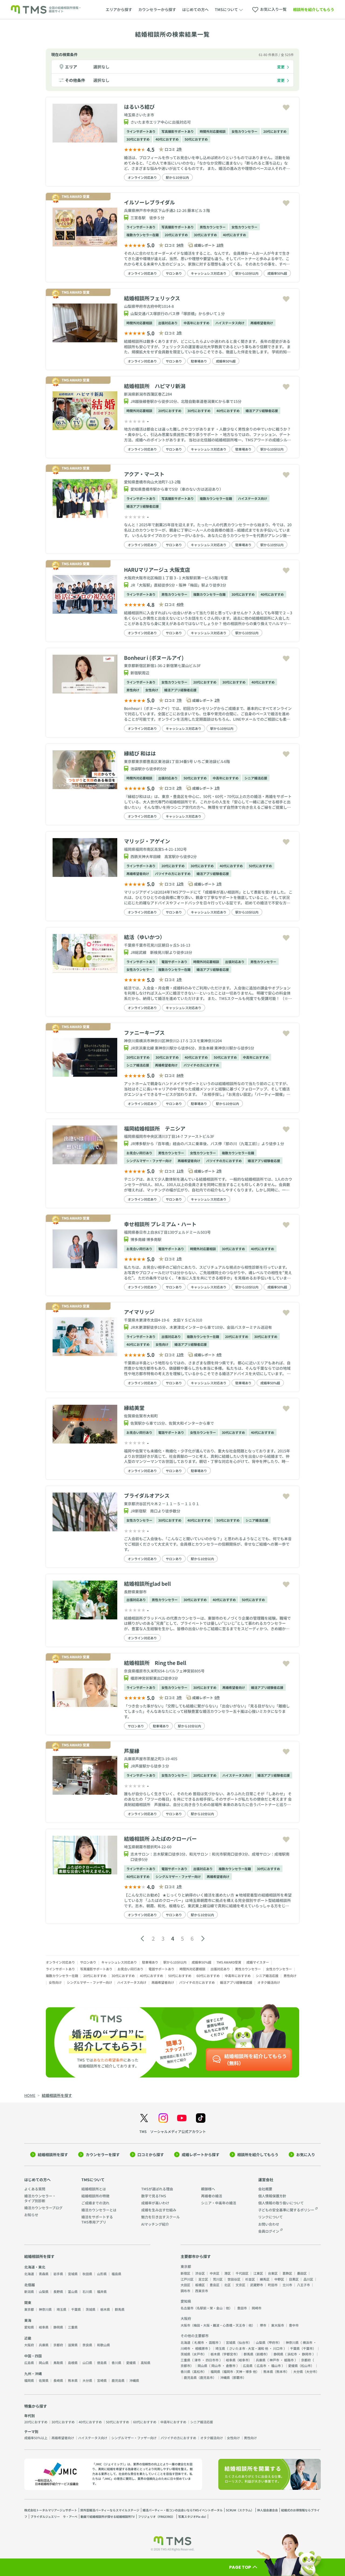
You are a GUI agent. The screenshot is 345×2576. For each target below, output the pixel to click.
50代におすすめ (196, 139)
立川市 (287, 2285)
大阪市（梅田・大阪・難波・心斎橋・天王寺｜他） (218, 2325)
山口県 (87, 2363)
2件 (179, 149)
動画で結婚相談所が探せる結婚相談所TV (108, 2516)
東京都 (29, 2309)
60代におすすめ (208, 1976)
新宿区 (185, 2273)
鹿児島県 (118, 2380)
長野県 (58, 2291)
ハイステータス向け (230, 323)
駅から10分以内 (177, 177)
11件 (180, 1171)
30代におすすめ (138, 139)
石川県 (87, 2291)
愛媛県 (131, 2363)
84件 (180, 1075)
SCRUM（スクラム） (240, 2510)
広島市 (261, 2366)
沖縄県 (134, 2380)
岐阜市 (244, 2360)
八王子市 (303, 2285)
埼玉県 (61, 2309)
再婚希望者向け (262, 323)
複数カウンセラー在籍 (143, 235)
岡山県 (44, 2363)
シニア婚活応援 (256, 778)
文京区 (240, 2285)
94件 (180, 245)
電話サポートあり (174, 962)
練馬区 (265, 2279)
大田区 (185, 2285)
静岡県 (58, 2327)
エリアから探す (119, 9)
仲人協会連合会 (268, 2510)
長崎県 (58, 2380)
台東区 (273, 2273)
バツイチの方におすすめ (173, 874)
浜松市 (292, 2354)
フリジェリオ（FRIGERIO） (156, 2516)
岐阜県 (44, 2327)
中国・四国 (33, 2356)
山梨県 (44, 2291)
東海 (28, 2320)
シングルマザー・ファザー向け (149, 1161)
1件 (217, 788)
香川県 (116, 2363)
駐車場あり (199, 361)
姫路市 (289, 2360)
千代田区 (242, 2273)
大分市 (311, 2371)
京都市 (185, 2366)
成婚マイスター (258, 1962)
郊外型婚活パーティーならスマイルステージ (110, 2510)
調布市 (185, 2291)
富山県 (73, 2291)
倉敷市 (231, 2366)
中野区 (279, 2279)
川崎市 (185, 2348)
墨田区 (302, 2273)
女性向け (152, 690)
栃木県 (105, 2309)
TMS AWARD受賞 (229, 1962)
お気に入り (306, 2155)
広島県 (29, 2363)
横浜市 (308, 2342)
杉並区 (250, 2279)
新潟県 (29, 2291)
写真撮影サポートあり (178, 131)
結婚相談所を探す (53, 2155)
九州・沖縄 (33, 2374)
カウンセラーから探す (157, 9)
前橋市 (261, 2354)
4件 (219, 1355)
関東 (28, 2303)
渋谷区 (200, 2273)
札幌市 (199, 2342)
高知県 (146, 2363)
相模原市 (202, 2348)
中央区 (215, 2273)
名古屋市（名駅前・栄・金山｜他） (206, 2308)
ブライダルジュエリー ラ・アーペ (54, 2516)
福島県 (116, 2274)
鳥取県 (58, 2363)
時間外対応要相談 (213, 131)
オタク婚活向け (269, 1982)
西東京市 (202, 2291)
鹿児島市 (206, 2377)
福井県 (102, 2291)
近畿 (28, 2338)
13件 (180, 1355)
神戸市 (274, 2360)
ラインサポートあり (141, 131)
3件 (179, 333)
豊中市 (294, 2325)
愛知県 (29, 2327)
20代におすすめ (275, 131)
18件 (220, 245)
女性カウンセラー (244, 131)
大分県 (87, 2380)
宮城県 (73, 2274)
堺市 (263, 2325)
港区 (227, 2273)
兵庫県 (44, 2345)
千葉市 (308, 2348)
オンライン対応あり (142, 177)
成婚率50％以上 (36, 2438)
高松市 (198, 2371)
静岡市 (307, 2354)
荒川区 (218, 2279)
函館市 (214, 2342)
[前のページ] (142, 1939)
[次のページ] (203, 1939)
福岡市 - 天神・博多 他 (240, 2371)
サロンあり (174, 273)
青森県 (44, 2274)
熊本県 (73, 2380)
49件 (180, 604)
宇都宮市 (230, 2354)
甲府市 (274, 2342)
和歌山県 (103, 2345)
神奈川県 (45, 2309)
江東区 (258, 2273)
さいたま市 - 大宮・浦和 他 (249, 2348)
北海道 (29, 2274)
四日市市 (212, 2360)
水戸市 (198, 2354)
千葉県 (76, 2309)
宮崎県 (102, 2380)
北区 (227, 2285)
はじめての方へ (195, 9)
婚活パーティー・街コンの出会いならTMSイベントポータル (183, 2510)
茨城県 (91, 2309)
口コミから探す (151, 2155)
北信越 (30, 2285)
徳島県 (102, 2363)
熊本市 (281, 2371)
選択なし (101, 67)
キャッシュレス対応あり (209, 273)
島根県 (73, 2363)
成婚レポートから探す (201, 2155)
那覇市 (238, 2377)
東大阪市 (278, 2325)
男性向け (133, 690)
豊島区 (215, 2285)
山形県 (102, 2274)
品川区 (308, 2279)
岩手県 (58, 2274)
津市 (198, 2360)
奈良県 (87, 2345)
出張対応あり (168, 323)
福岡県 (29, 2380)
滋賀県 (73, 2345)
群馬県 (120, 2309)
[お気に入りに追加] (286, 108)
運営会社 (266, 2180)
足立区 (203, 2279)
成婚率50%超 (277, 273)
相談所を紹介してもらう (314, 9)
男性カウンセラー (213, 227)
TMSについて (93, 2180)
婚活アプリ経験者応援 (262, 411)
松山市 (306, 2366)
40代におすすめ (167, 139)
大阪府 (29, 2345)
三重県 (73, 2327)
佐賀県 (44, 2380)
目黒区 (294, 2279)
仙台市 (244, 2342)
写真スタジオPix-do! (192, 2516)
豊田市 (242, 2308)
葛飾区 (287, 2273)
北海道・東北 (35, 2267)
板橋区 (200, 2285)
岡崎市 (257, 2308)
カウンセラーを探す (103, 2155)
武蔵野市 (257, 2285)
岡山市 (216, 2366)
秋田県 (87, 2274)
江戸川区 (187, 2279)
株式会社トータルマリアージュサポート (51, 2510)
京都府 (58, 2345)
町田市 (273, 2285)
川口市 (278, 2348)
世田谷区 (234, 2279)
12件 (180, 884)
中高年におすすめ (196, 323)
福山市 (276, 2366)
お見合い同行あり (139, 1153)
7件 (179, 700)
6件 (217, 1697)
